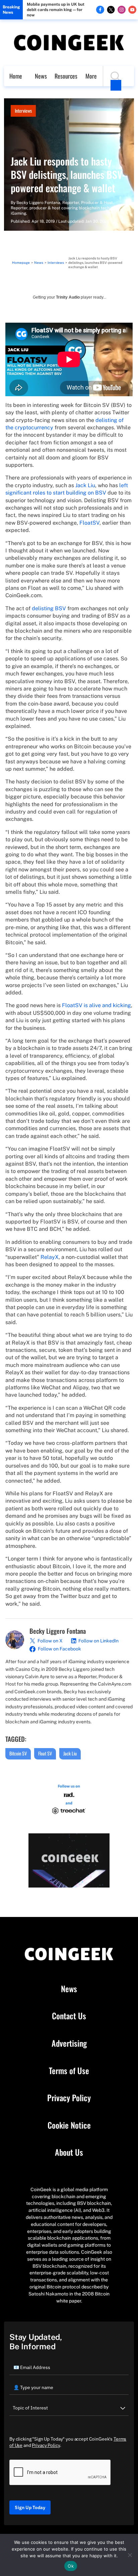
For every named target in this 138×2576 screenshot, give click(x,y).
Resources (66, 76)
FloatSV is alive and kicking (96, 1005)
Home (16, 76)
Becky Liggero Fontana (38, 203)
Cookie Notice (69, 2125)
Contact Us (69, 2016)
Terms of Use (69, 2071)
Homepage (21, 262)
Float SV (45, 1753)
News (41, 76)
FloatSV (89, 523)
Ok (71, 2566)
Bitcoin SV (18, 1753)
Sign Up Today (30, 2507)
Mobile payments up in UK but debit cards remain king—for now (56, 10)
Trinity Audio (68, 297)
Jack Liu (85, 485)
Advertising (69, 2043)
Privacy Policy (69, 2098)
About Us (69, 2152)
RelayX (50, 1257)
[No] (130, 2555)
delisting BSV (49, 608)
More (91, 76)
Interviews (23, 111)
